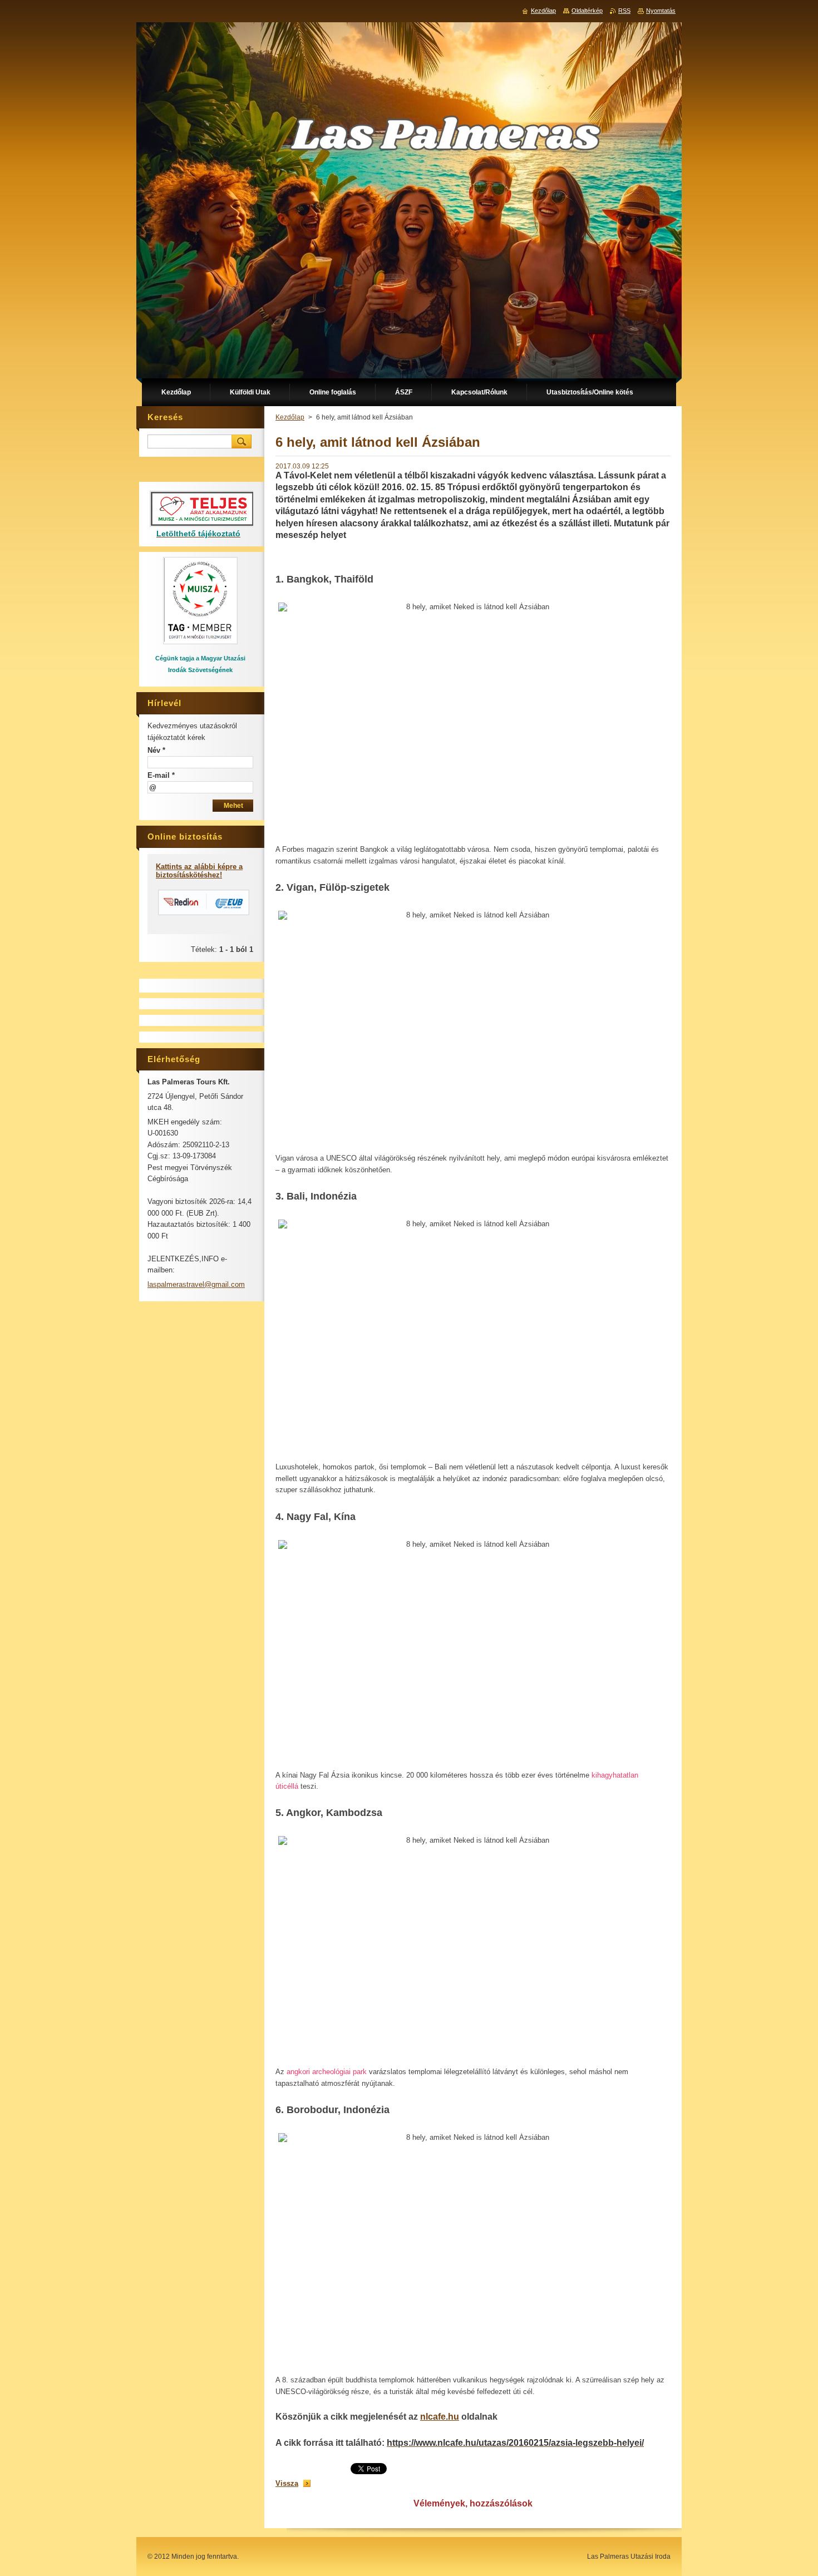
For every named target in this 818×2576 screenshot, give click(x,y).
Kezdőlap (290, 417)
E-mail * (161, 775)
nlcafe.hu (440, 2417)
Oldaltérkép (587, 11)
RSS (624, 11)
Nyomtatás (661, 11)
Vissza (287, 2483)
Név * (156, 750)
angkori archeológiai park (327, 2072)
